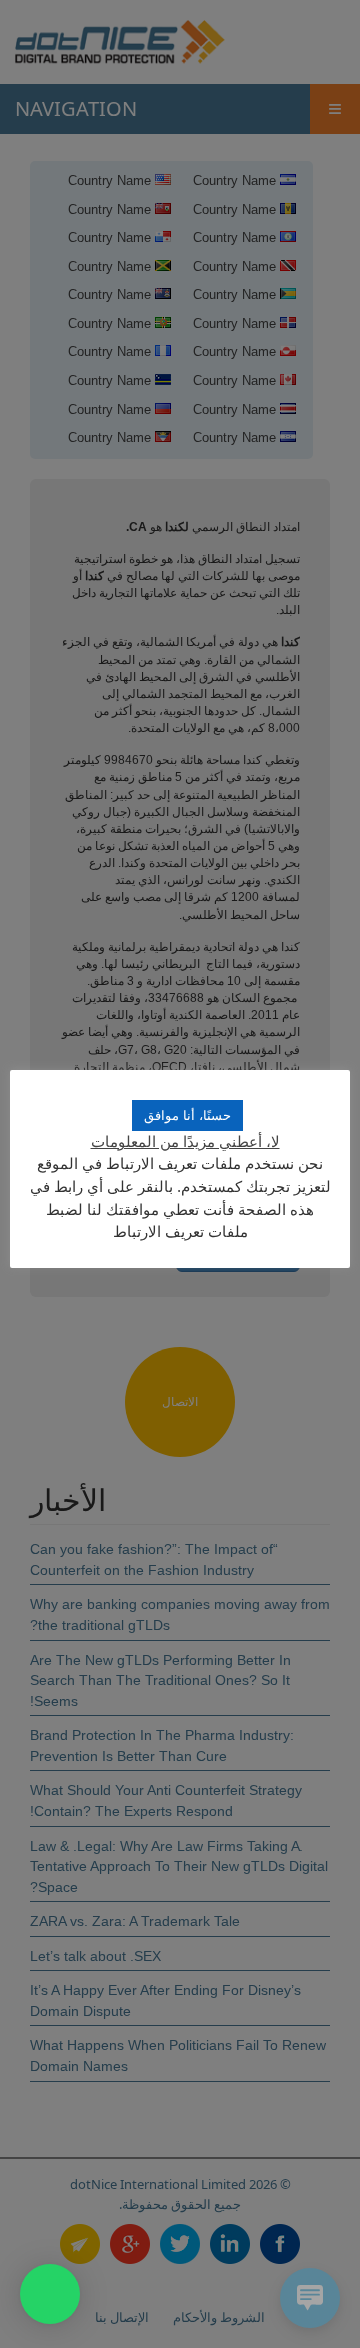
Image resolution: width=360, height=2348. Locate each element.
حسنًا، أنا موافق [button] (187, 1115)
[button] (50, 2294)
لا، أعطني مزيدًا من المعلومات (185, 1141)
